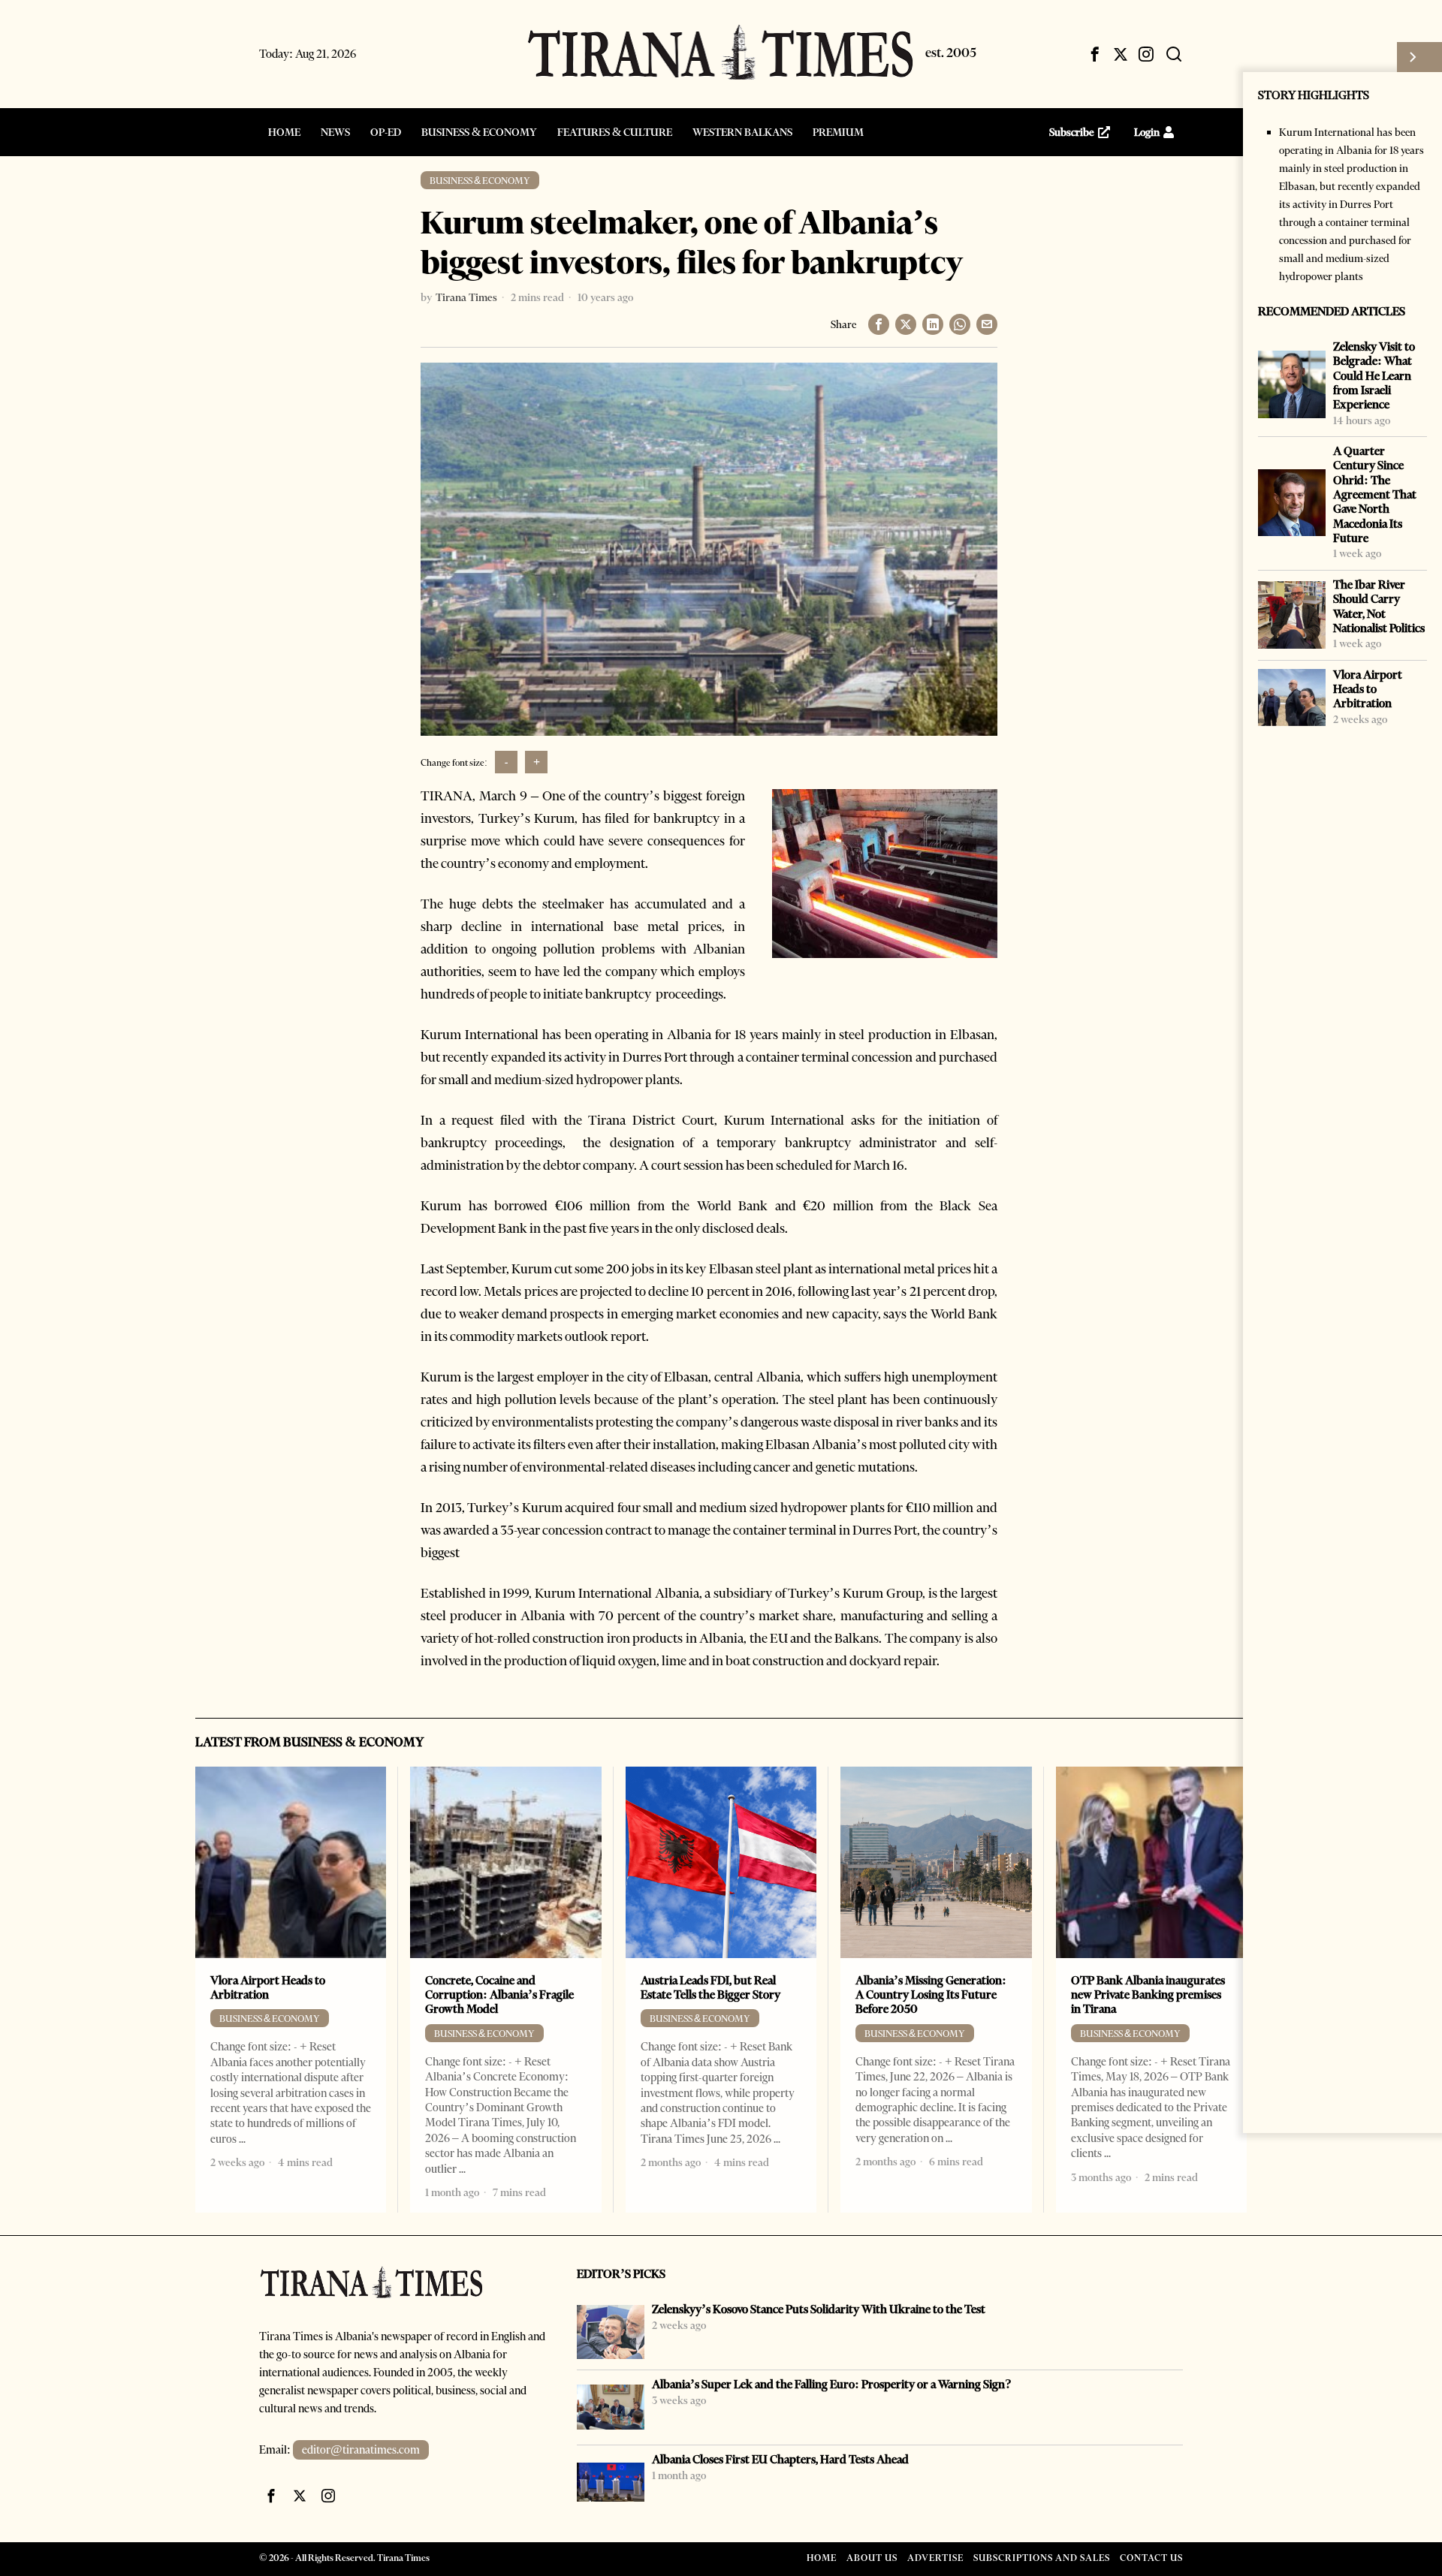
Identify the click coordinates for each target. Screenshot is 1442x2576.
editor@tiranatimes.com (361, 2450)
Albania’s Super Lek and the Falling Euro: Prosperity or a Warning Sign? (832, 2384)
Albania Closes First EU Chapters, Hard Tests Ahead (780, 2459)
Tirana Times (466, 297)
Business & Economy (480, 181)
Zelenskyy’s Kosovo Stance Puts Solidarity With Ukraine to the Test (819, 2309)
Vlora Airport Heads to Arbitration (1368, 689)
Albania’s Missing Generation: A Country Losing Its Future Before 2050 (931, 1995)
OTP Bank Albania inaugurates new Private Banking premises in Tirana (1148, 1995)
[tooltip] (1095, 54)
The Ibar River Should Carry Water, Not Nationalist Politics (1379, 606)
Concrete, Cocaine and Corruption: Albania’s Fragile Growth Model (499, 1995)
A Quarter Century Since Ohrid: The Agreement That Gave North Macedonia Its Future (1375, 494)
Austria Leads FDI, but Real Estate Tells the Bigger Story (710, 1987)
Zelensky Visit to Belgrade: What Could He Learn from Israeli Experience (1374, 375)
